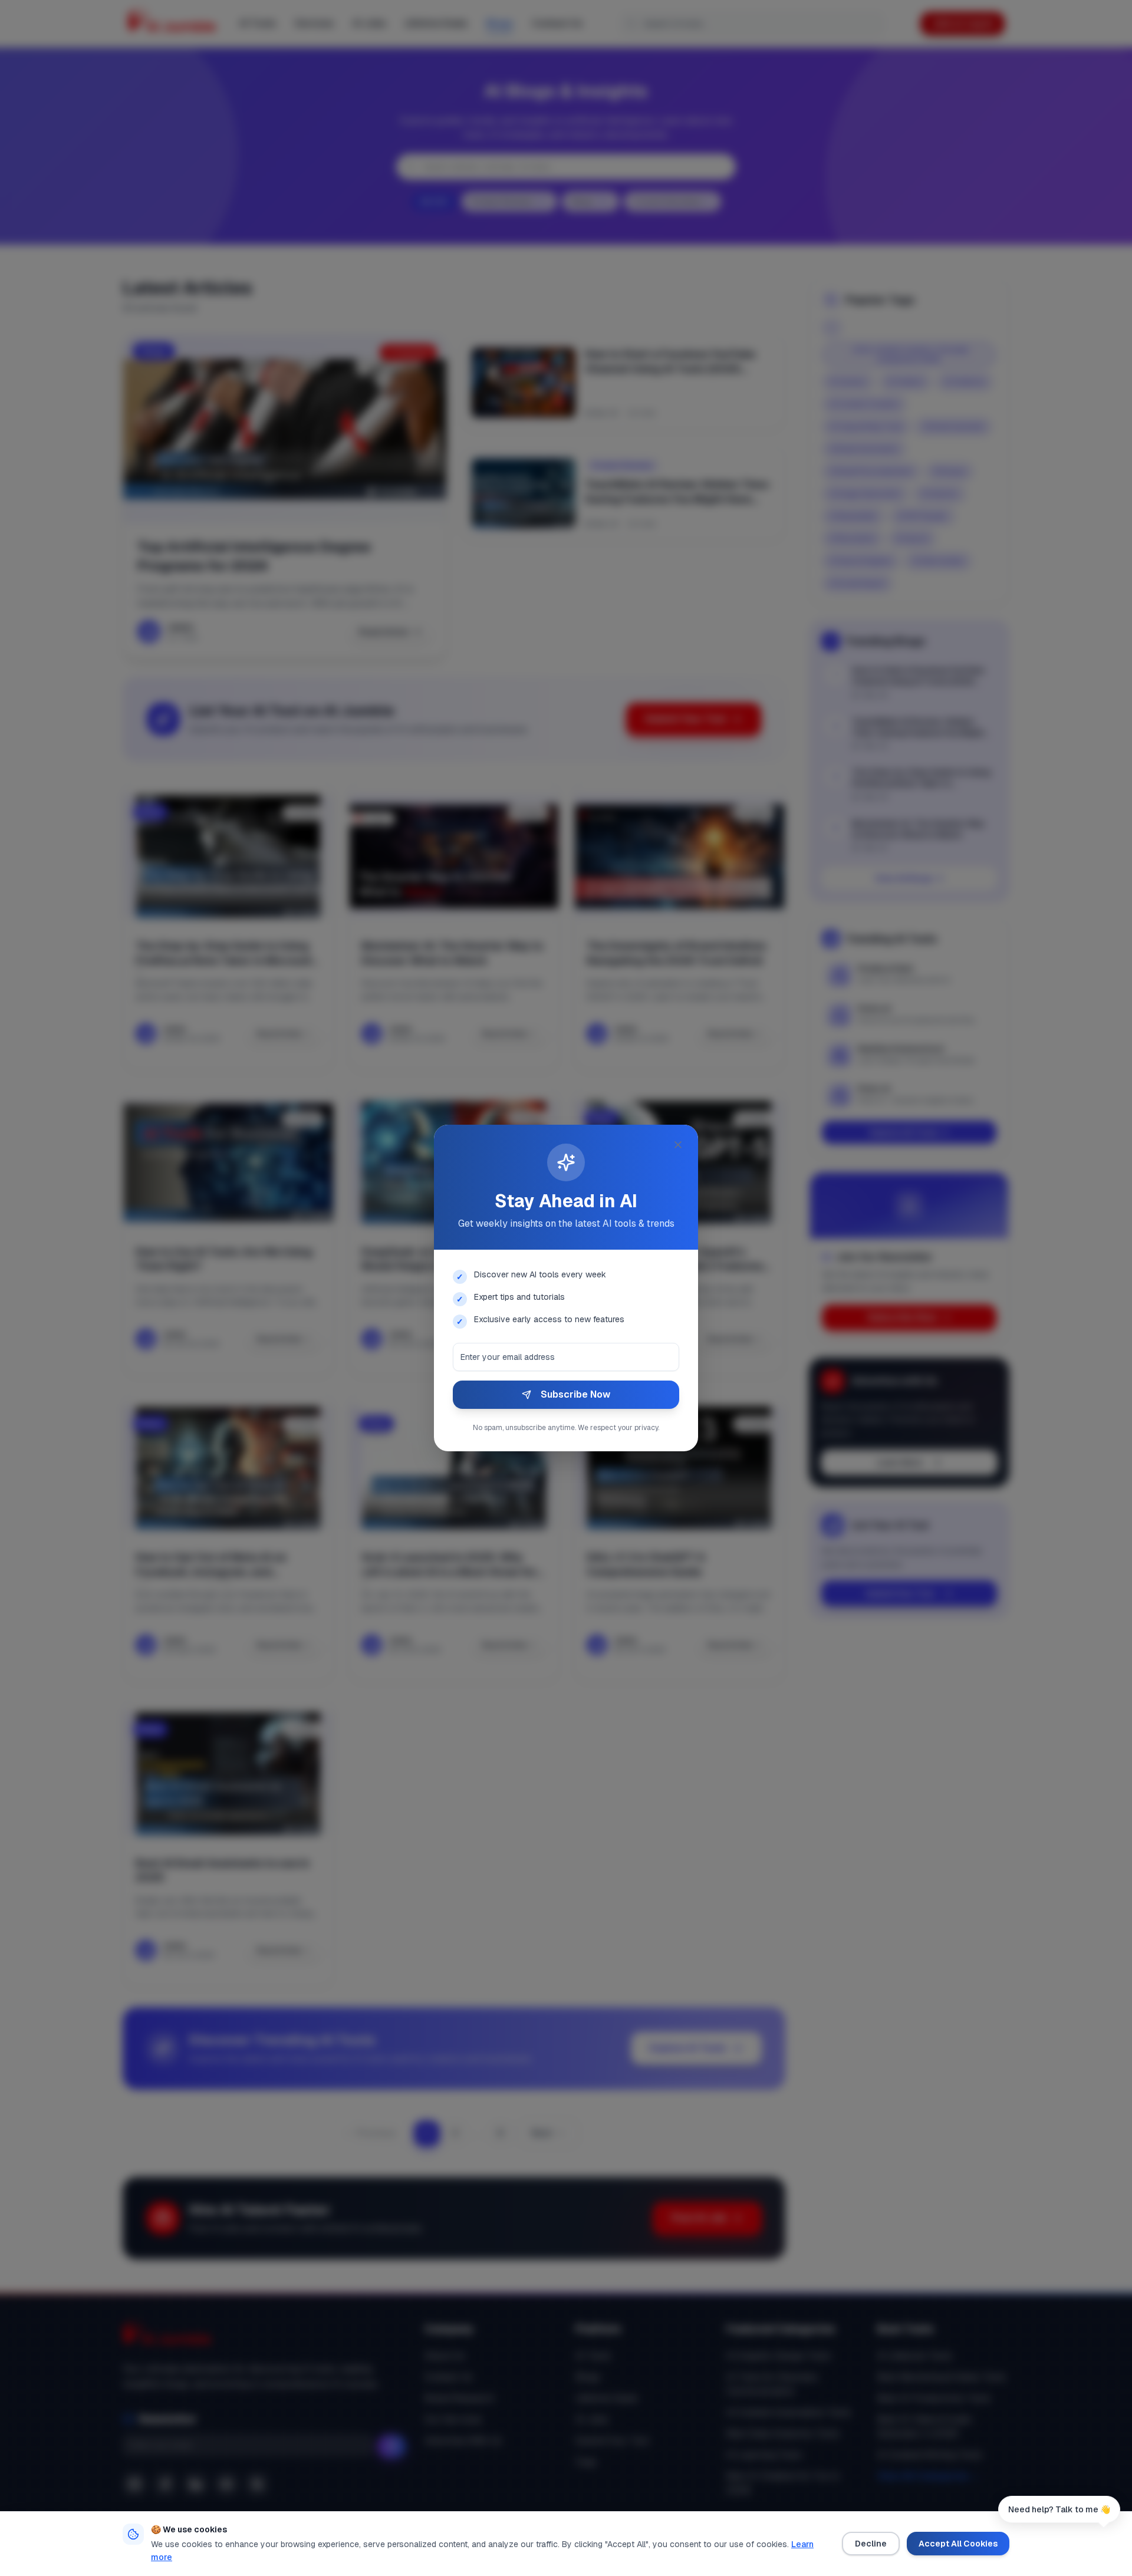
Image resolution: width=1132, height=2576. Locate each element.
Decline (871, 2544)
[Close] (678, 1145)
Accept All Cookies (958, 2544)
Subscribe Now (575, 1394)
